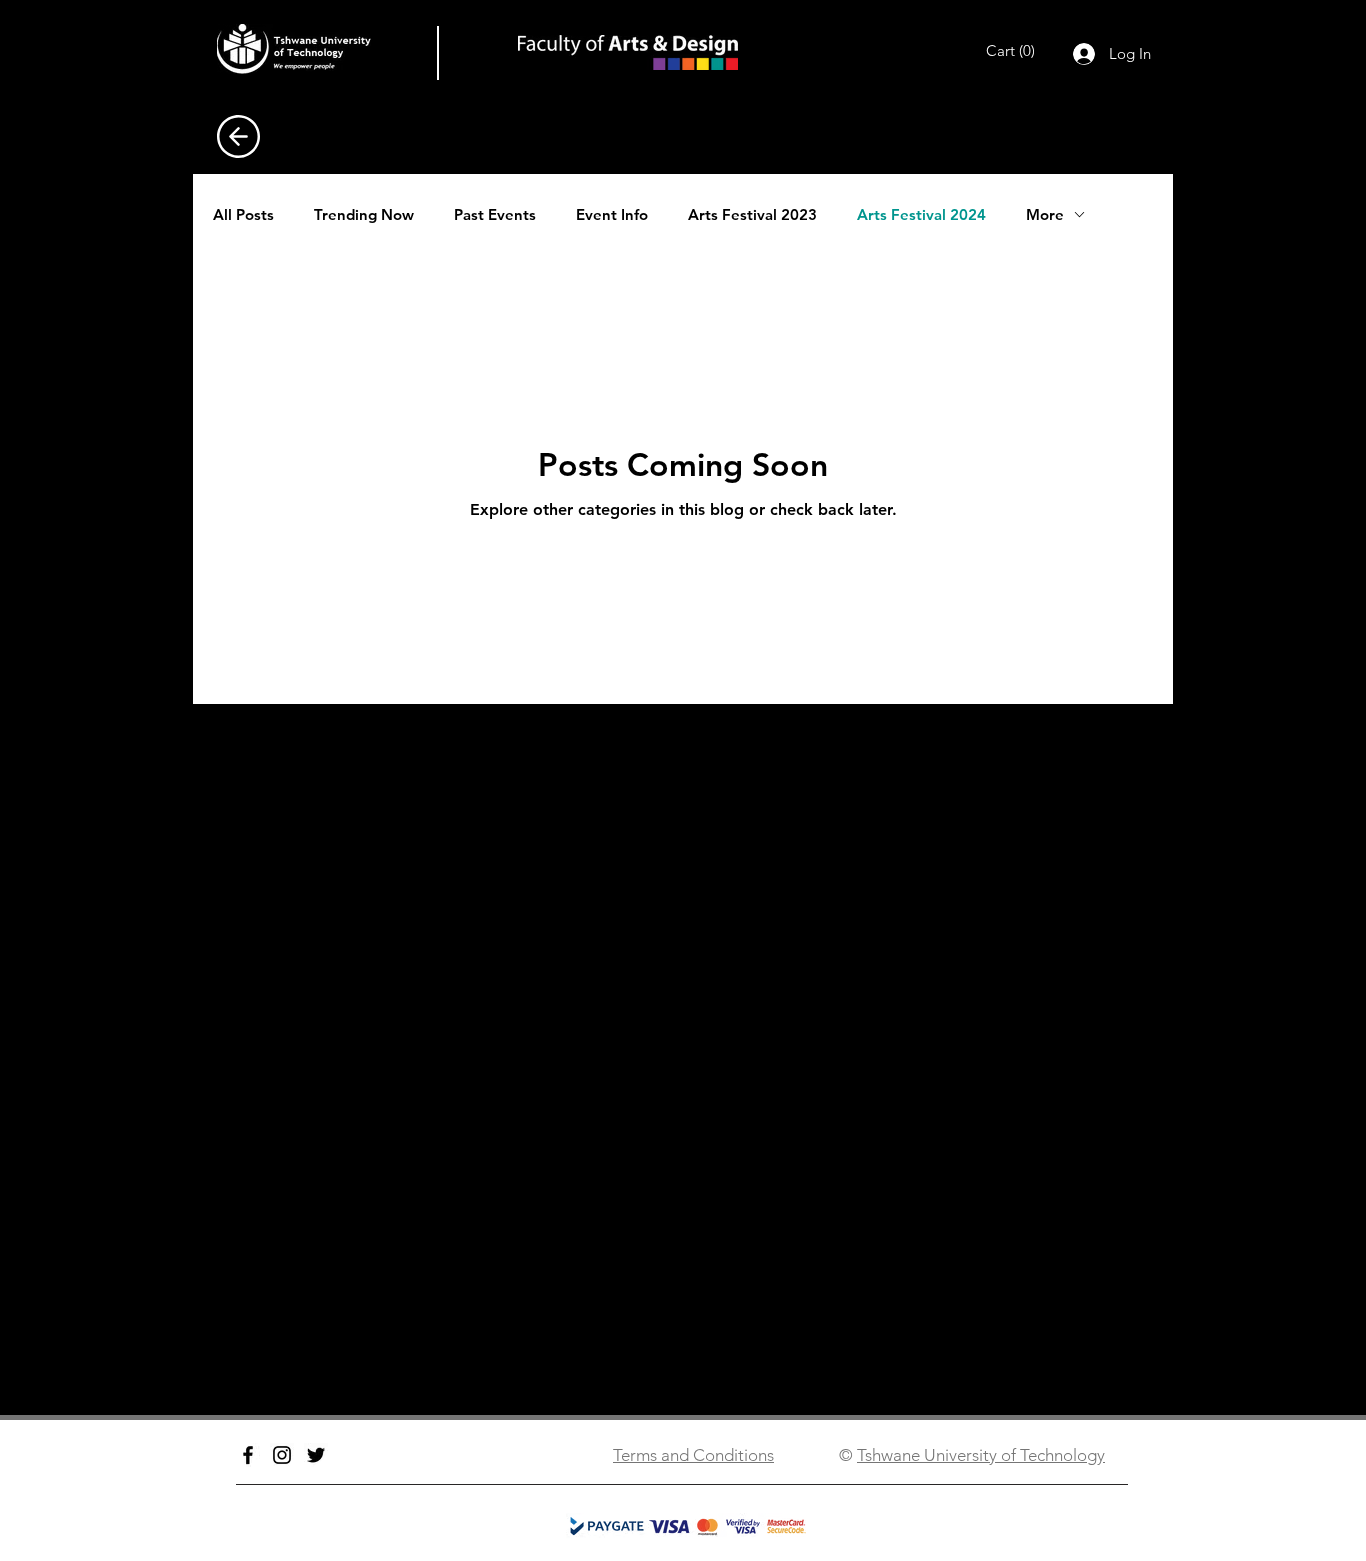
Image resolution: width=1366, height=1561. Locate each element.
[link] (1015, 51)
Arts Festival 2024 (921, 214)
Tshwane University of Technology (981, 1455)
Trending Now (364, 214)
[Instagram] (282, 1455)
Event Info (612, 214)
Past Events (495, 214)
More (1045, 214)
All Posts (243, 214)
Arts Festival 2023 (752, 214)
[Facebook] (248, 1455)
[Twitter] (316, 1455)
